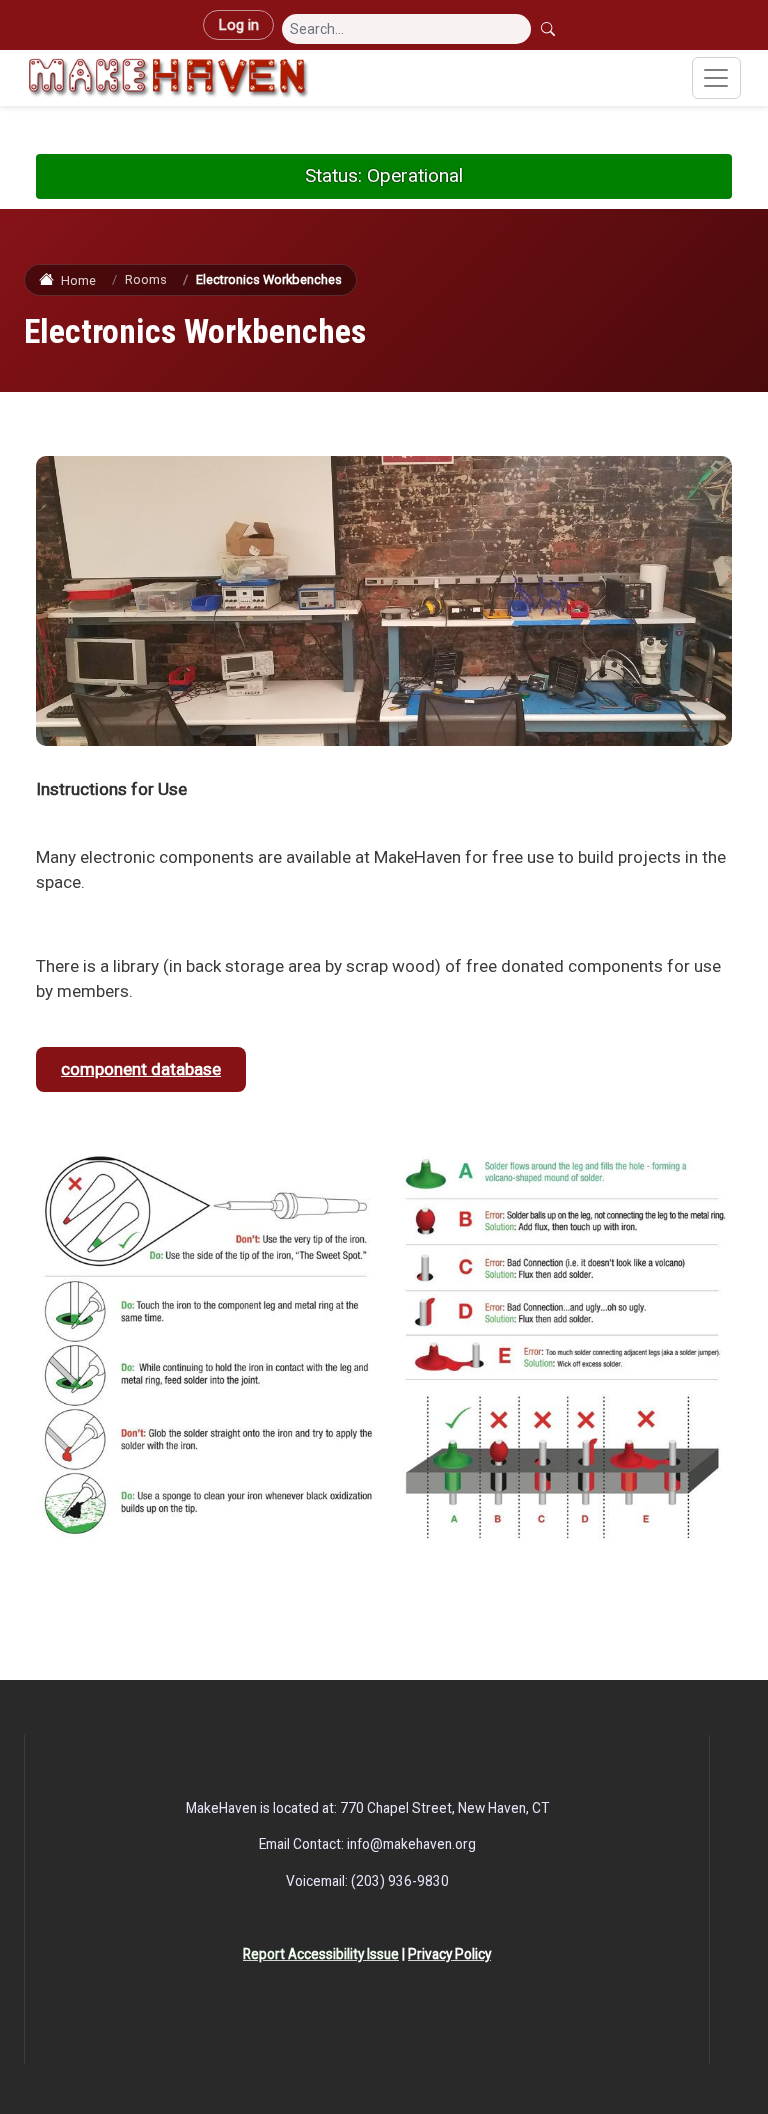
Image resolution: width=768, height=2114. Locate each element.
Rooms (146, 279)
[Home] (168, 78)
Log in (238, 25)
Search (550, 29)
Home (78, 280)
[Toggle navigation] (717, 78)
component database (141, 1069)
